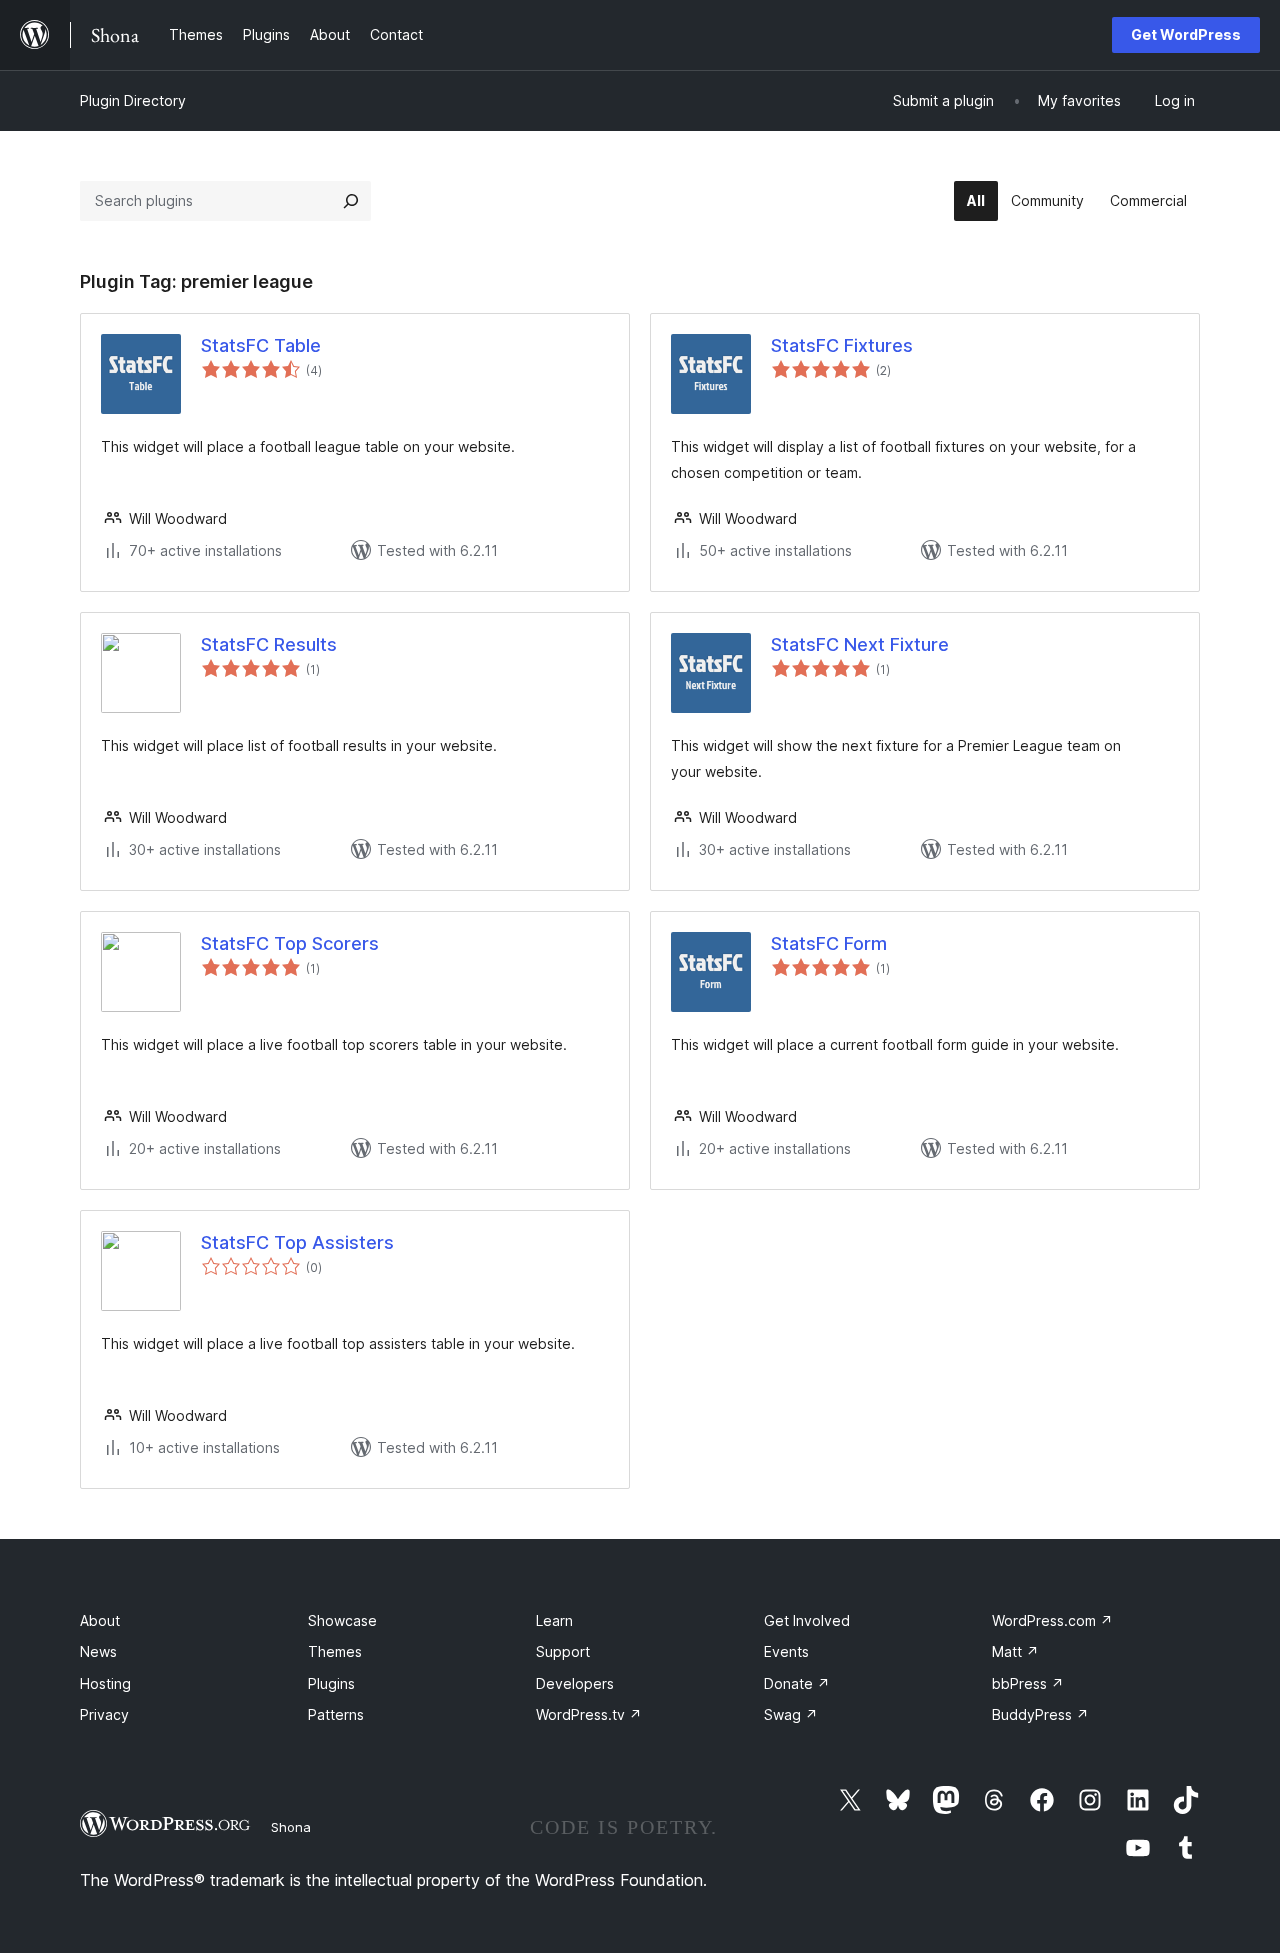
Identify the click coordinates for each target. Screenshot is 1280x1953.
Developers (575, 1683)
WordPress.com (1052, 1620)
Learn (554, 1620)
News (98, 1651)
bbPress (1028, 1683)
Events (786, 1651)
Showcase (342, 1620)
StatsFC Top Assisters (297, 1242)
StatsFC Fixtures (842, 345)
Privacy (104, 1714)
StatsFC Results (269, 644)
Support (563, 1651)
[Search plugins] (351, 201)
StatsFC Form (829, 943)
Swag (791, 1714)
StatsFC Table (261, 345)
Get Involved (807, 1620)
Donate (797, 1683)
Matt (1015, 1651)
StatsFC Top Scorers (290, 943)
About (100, 1620)
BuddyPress (1040, 1714)
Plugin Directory (133, 100)
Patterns (336, 1714)
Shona (291, 1827)
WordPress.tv (589, 1714)
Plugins (331, 1683)
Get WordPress (1186, 34)
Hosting (105, 1683)
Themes (335, 1651)
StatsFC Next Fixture (860, 644)
